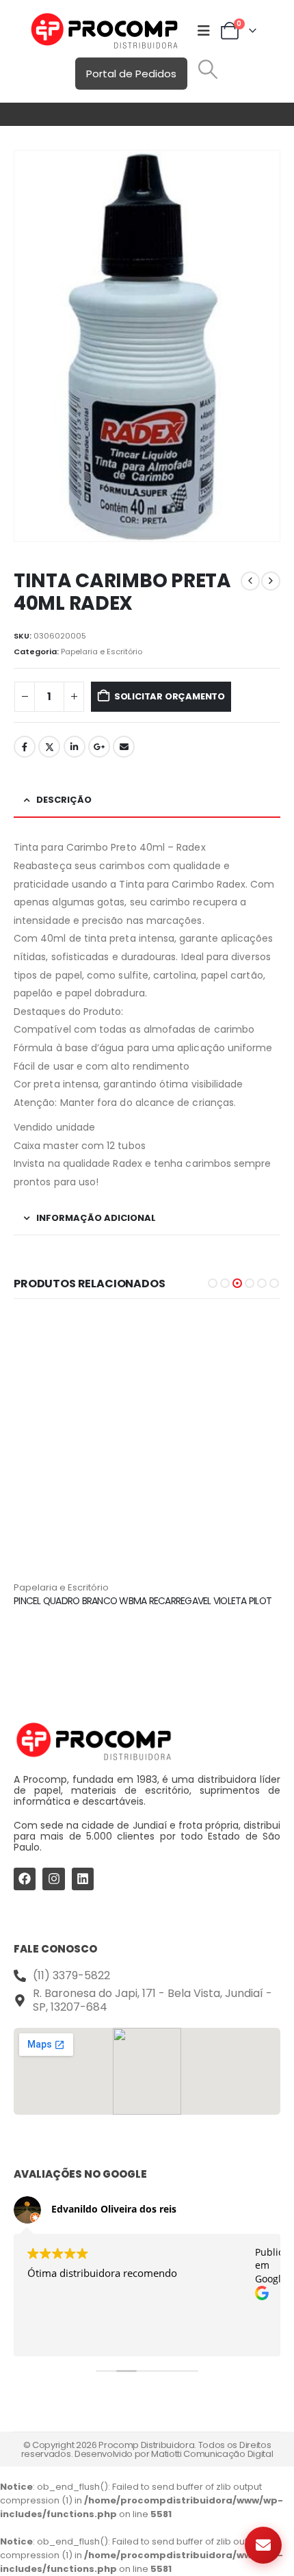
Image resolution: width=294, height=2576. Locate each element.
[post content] (147, 1447)
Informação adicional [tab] (96, 1218)
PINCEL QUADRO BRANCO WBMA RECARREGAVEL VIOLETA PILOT (143, 1601)
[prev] (250, 581)
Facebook (25, 747)
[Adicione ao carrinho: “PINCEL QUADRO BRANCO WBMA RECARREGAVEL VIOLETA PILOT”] (258, 1337)
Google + (99, 747)
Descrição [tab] (64, 800)
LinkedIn (75, 747)
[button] (208, 69)
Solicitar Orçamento (170, 696)
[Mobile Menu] (204, 31)
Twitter (49, 747)
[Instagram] (53, 1879)
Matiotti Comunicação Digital (212, 2454)
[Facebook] (25, 1879)
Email (124, 747)
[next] (271, 581)
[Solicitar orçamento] (263, 2545)
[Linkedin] (83, 1879)
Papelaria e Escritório (102, 652)
